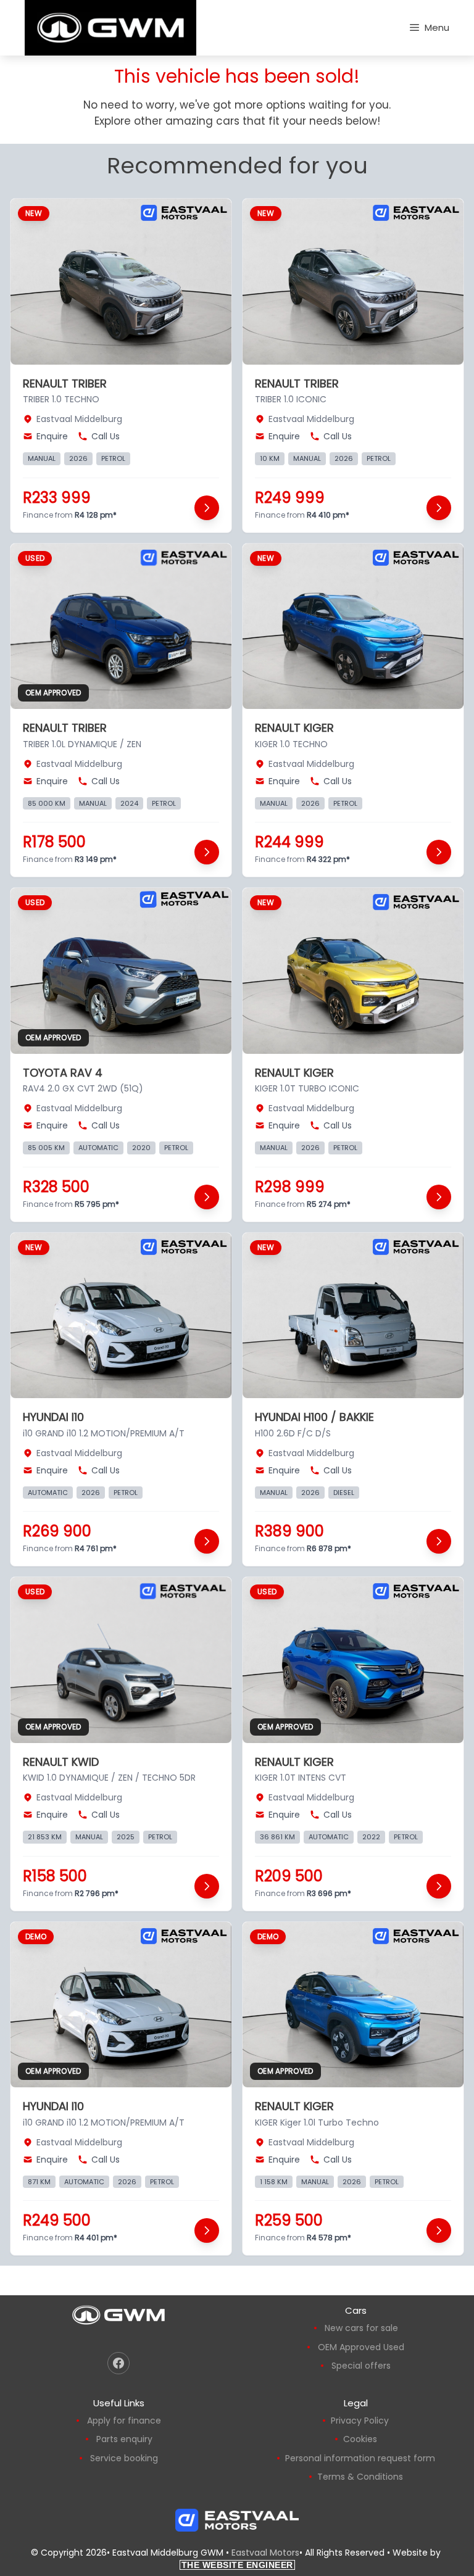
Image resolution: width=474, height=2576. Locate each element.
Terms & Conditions (360, 2477)
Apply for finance (124, 2421)
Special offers (361, 2366)
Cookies (360, 2439)
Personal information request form (360, 2458)
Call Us (106, 436)
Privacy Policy (360, 2421)
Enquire (52, 436)
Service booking (124, 2458)
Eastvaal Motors (265, 2553)
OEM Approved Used (361, 2347)
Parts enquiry (124, 2439)
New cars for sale (361, 2328)
